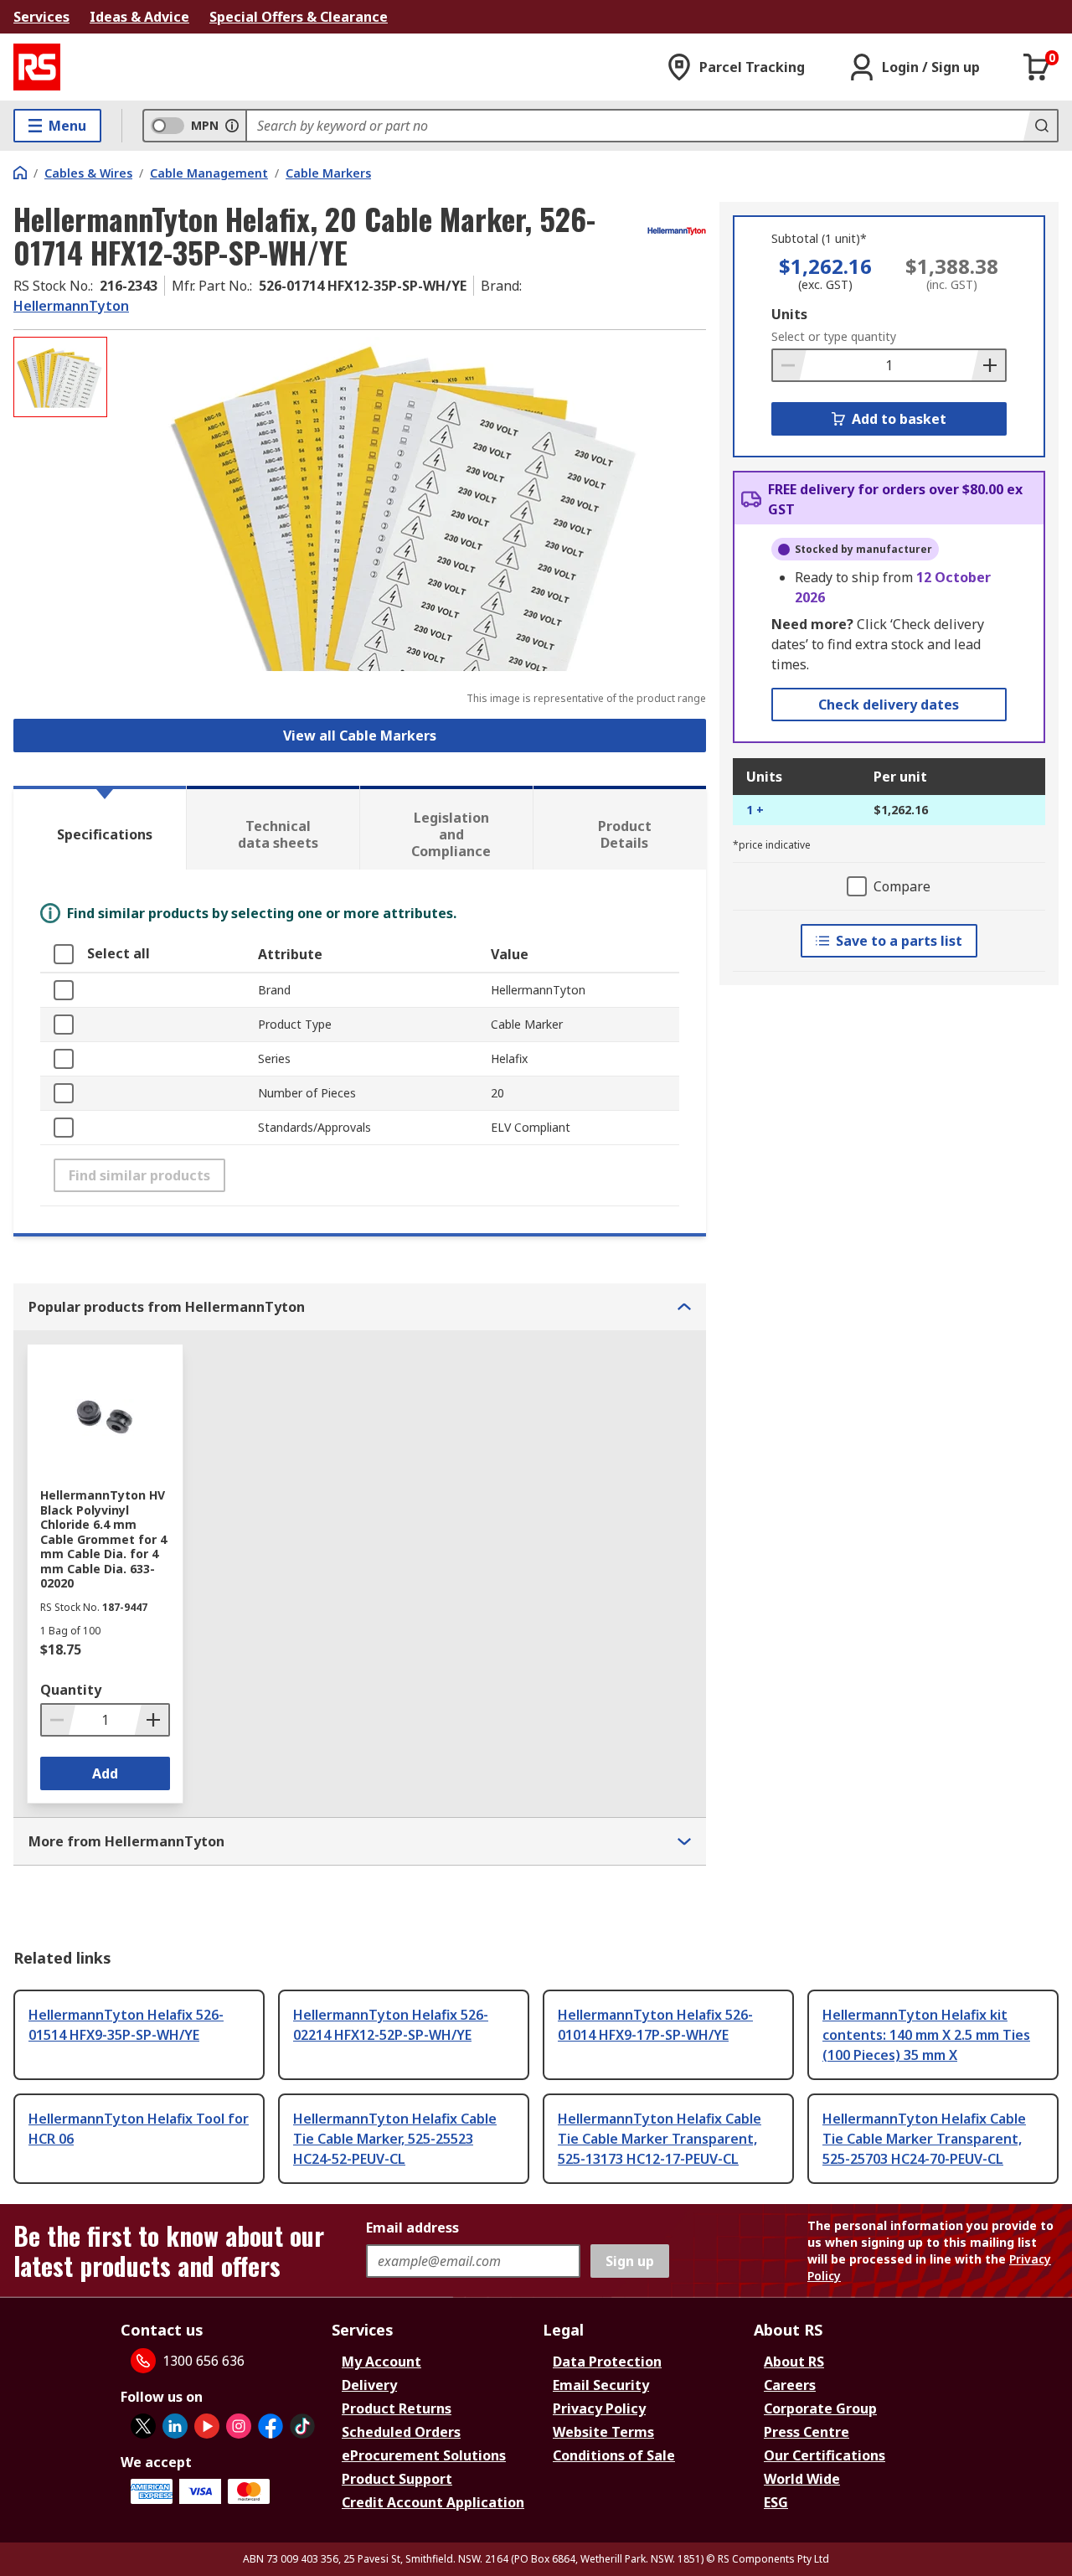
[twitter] (143, 2426)
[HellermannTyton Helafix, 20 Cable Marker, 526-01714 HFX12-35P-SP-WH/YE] (409, 504)
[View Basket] (1037, 67)
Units (789, 314)
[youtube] (207, 2426)
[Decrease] (790, 365)
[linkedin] (175, 2426)
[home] (20, 173)
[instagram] (239, 2426)
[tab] (100, 828)
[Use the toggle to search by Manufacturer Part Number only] (232, 126)
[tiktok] (302, 2426)
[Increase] (988, 365)
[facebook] (271, 2426)
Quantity (71, 1690)
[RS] (37, 67)
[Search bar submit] (1040, 126)
